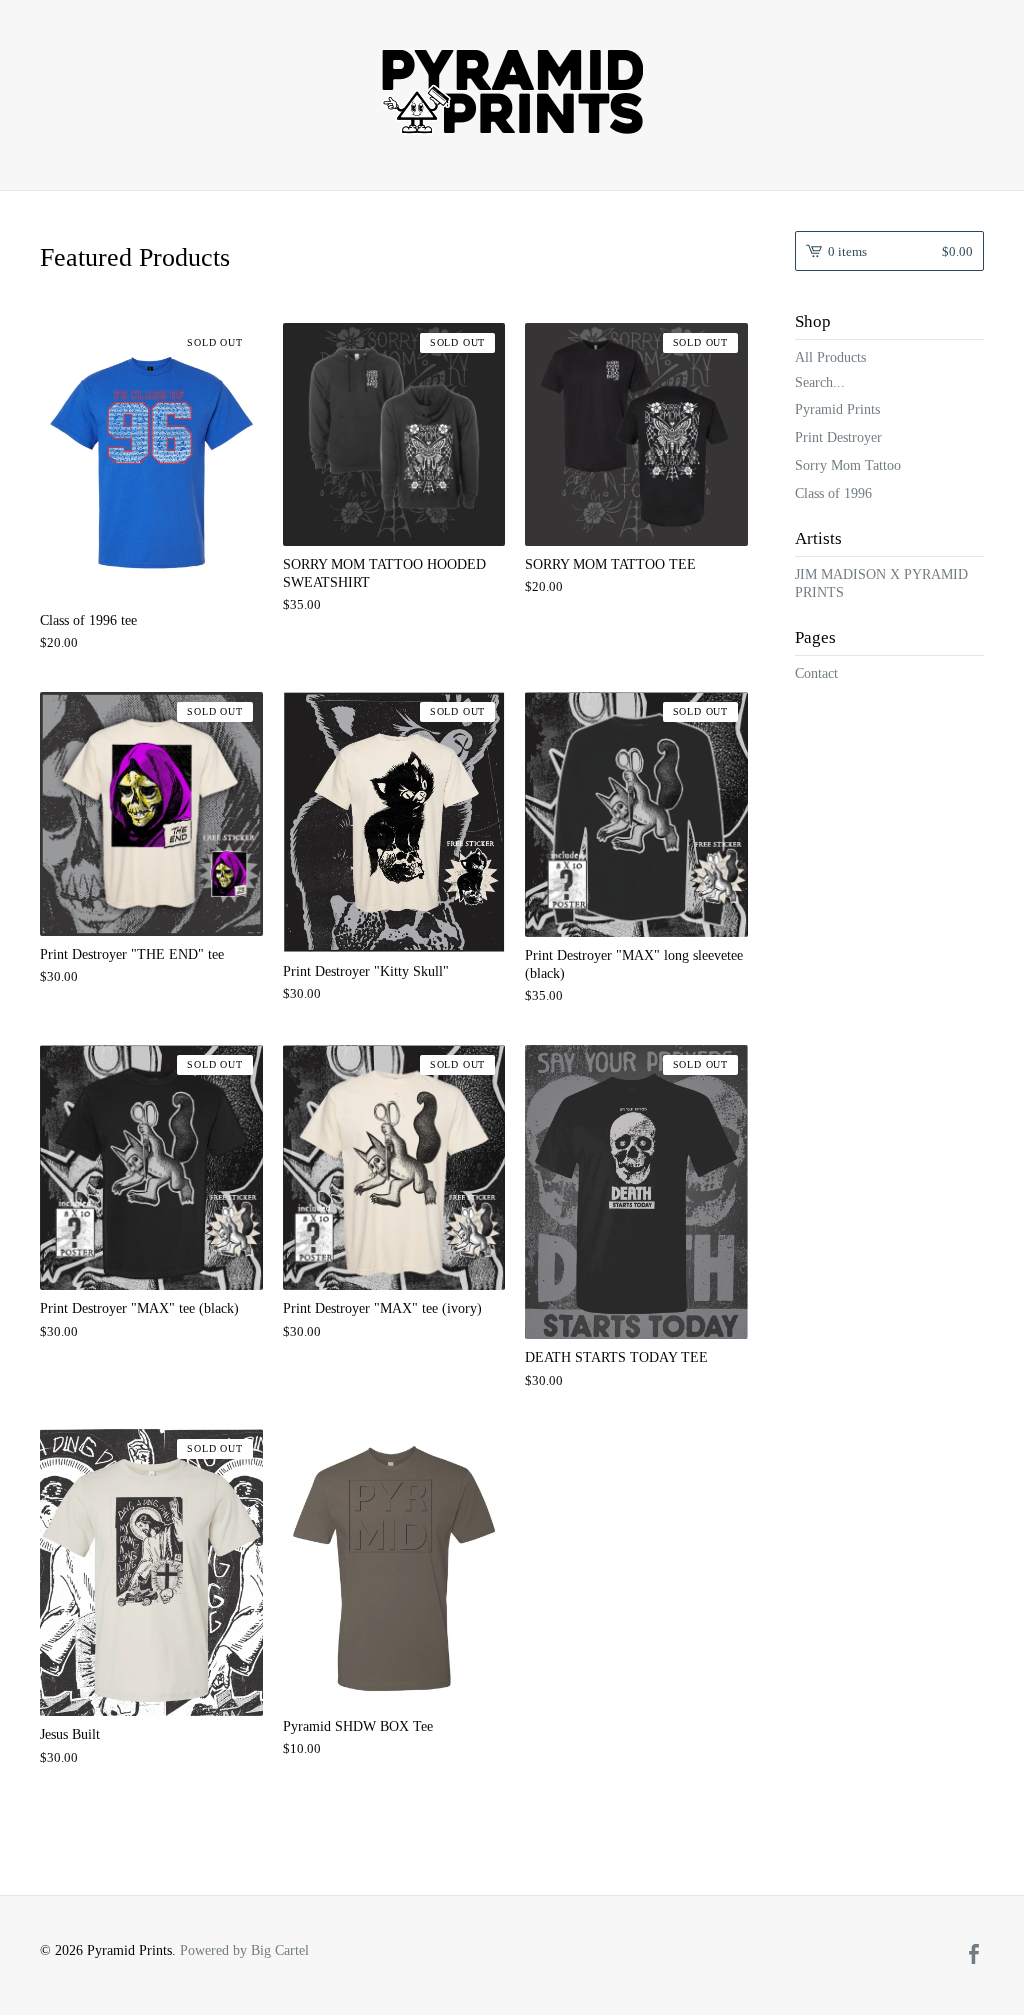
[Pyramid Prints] (512, 92)
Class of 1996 (833, 493)
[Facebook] (974, 1956)
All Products (830, 357)
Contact (816, 673)
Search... (820, 383)
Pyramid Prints (837, 409)
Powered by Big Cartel (244, 1950)
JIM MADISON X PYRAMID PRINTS (881, 583)
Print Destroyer (838, 437)
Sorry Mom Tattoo (848, 465)
